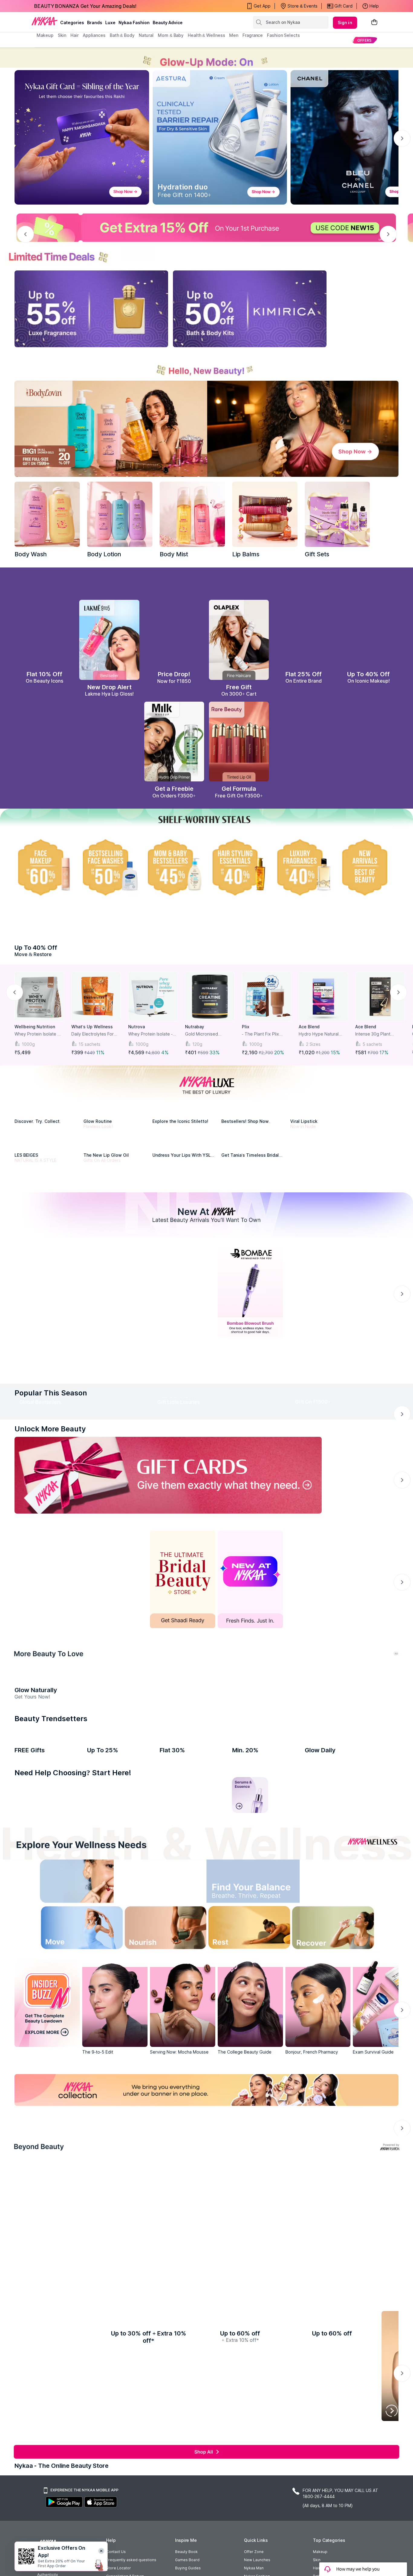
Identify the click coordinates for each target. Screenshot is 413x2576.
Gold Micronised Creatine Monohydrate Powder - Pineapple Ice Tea (209, 1061)
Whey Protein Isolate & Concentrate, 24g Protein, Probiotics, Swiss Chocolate (38, 1061)
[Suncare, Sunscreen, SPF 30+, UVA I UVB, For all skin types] (380, 2137)
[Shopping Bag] (374, 23)
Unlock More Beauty (50, 1627)
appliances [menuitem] (94, 35)
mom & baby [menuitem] (171, 35)
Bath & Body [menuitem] (122, 35)
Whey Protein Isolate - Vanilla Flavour (150, 1061)
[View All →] (207, 1507)
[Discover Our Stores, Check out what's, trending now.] (47, 1777)
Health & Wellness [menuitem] (206, 35)
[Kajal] (207, 2137)
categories (72, 23)
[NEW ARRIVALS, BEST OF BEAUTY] (369, 876)
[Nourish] (160, 2271)
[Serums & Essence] (250, 2137)
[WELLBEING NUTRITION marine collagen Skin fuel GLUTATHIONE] (337, 2041)
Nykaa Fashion (134, 23)
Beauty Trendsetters (51, 1988)
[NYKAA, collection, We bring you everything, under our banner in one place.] (207, 2432)
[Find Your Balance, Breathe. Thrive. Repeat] (253, 2225)
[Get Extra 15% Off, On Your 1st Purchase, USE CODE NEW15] (207, 228)
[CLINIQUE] (323, 1160)
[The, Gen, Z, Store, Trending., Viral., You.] (318, 1777)
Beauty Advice (168, 23)
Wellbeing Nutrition (35, 1054)
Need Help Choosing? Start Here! (73, 2114)
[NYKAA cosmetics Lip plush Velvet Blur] (369, 648)
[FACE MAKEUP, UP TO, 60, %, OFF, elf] (44, 876)
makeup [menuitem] (45, 35)
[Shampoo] (120, 2137)
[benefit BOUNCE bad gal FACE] (47, 2041)
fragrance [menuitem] (253, 35)
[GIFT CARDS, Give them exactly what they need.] (168, 1673)
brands (95, 23)
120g (197, 1071)
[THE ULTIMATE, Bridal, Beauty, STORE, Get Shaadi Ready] (183, 1777)
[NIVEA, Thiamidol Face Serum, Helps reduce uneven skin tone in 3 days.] (183, 1427)
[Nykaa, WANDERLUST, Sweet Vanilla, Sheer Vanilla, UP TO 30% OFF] (258, 2485)
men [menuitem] (234, 35)
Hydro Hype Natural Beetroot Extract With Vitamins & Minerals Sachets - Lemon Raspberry (320, 1061)
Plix (246, 1054)
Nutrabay (195, 1054)
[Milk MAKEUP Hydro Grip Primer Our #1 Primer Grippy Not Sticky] (174, 750)
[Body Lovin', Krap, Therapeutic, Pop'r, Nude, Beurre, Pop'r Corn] (265, 514)
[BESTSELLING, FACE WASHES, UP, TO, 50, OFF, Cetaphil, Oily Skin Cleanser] (109, 876)
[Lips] (33, 2137)
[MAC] (254, 1244)
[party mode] (207, 58)
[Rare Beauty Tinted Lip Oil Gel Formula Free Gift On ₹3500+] (239, 750)
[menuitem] (364, 40)
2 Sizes (313, 1071)
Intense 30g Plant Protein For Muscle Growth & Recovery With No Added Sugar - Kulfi (378, 1061)
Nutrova (137, 1054)
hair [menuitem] (75, 35)
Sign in (345, 23)
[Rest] (253, 2271)
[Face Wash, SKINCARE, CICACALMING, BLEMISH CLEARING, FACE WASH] (163, 2137)
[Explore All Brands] (207, 1312)
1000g (28, 1071)
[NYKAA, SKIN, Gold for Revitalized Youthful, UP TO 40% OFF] (47, 2485)
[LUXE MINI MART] (47, 1160)
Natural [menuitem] (146, 35)
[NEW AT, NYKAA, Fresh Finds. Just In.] (250, 1777)
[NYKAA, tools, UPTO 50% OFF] (117, 2485)
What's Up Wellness (92, 1054)
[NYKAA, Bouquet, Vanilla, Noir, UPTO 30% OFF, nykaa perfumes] (328, 2485)
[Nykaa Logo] (44, 21)
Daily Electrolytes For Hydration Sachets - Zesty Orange (93, 1061)
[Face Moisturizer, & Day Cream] (294, 2137)
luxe (110, 23)
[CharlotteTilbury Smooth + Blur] (44, 648)
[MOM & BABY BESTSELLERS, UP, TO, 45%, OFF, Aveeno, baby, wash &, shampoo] (174, 876)
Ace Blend (309, 1054)
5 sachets (372, 1071)
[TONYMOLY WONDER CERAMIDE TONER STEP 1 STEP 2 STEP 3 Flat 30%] (192, 2041)
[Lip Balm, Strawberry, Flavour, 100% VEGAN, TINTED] (76, 2137)
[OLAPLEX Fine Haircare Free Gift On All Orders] (239, 648)
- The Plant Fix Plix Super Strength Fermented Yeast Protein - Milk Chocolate (266, 1061)
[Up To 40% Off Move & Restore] (207, 958)
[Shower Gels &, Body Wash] (337, 2137)
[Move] (67, 2271)
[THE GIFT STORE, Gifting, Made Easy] (115, 1777)
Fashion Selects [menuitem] (283, 35)
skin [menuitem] (62, 35)
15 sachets (89, 1071)
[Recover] (346, 2271)
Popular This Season (51, 1532)
